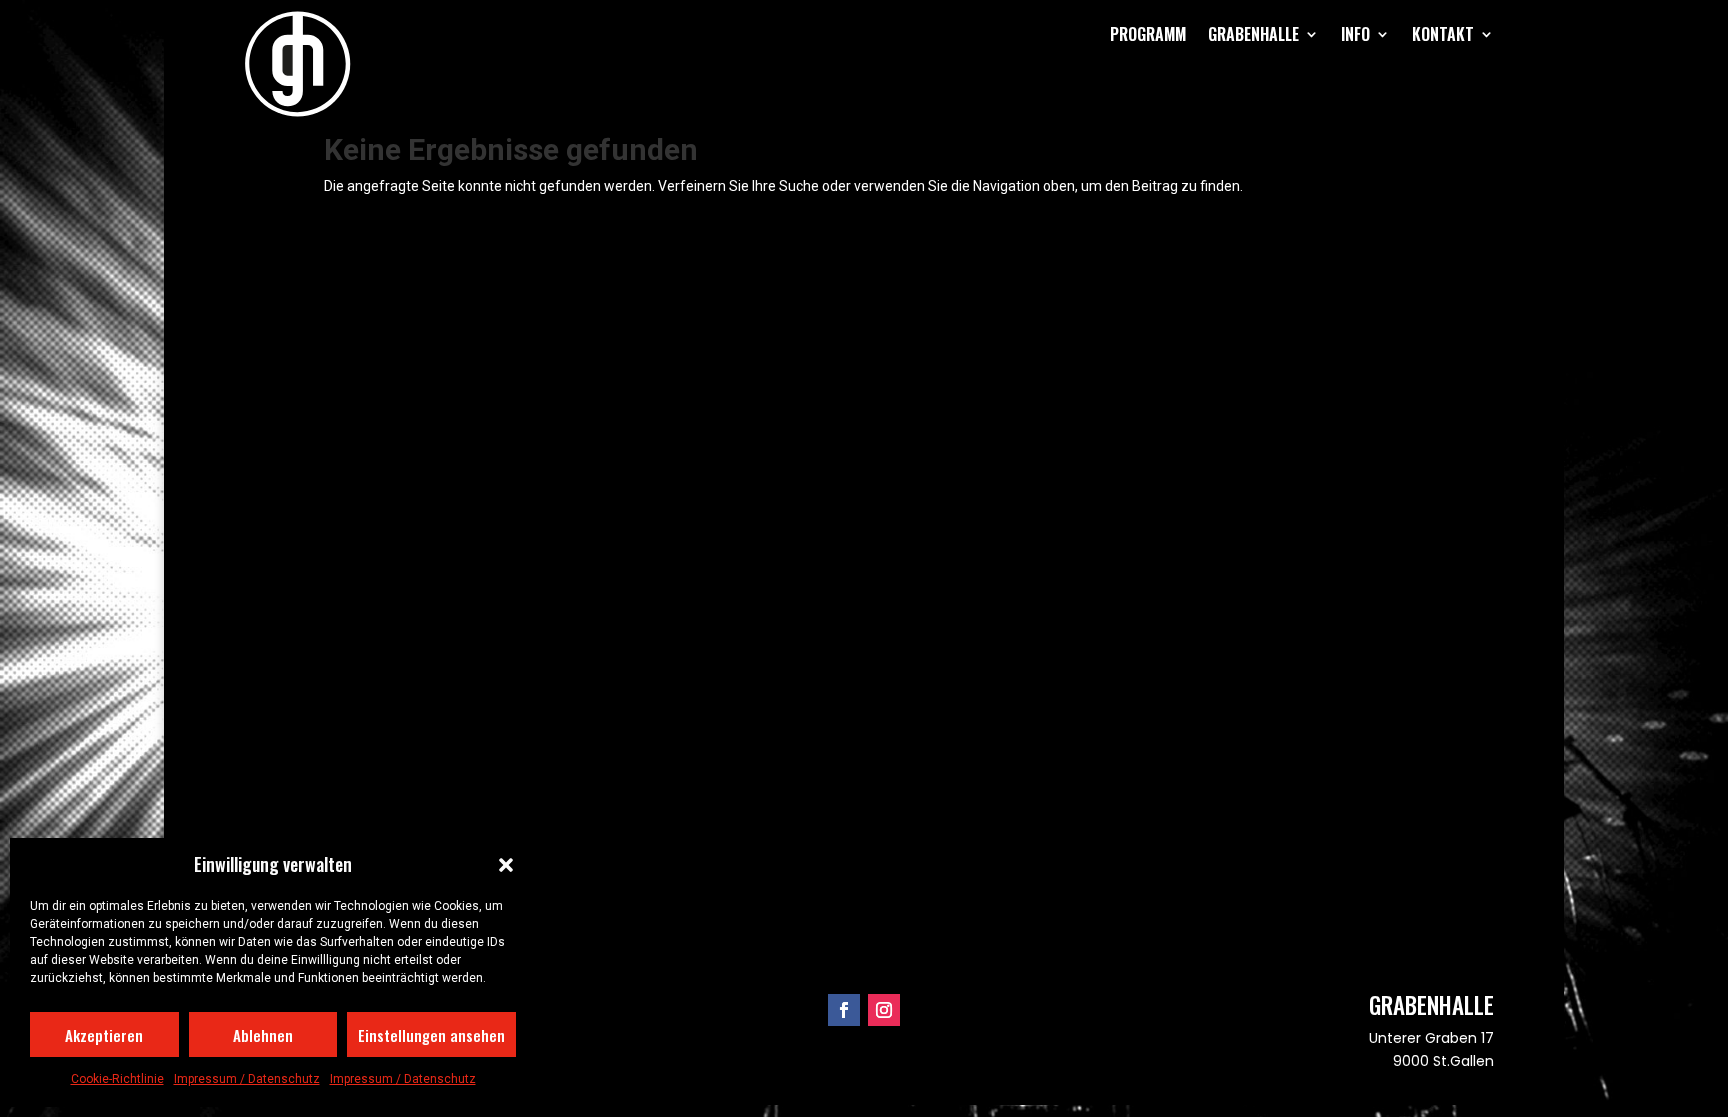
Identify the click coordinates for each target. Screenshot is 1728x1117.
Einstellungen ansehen (431, 1035)
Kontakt (1443, 34)
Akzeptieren (104, 1035)
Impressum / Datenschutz (247, 1079)
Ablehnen (263, 1035)
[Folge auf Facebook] (844, 1010)
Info (1355, 34)
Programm (1148, 34)
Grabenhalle (1253, 34)
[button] (506, 865)
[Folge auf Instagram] (884, 1010)
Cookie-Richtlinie (117, 1079)
